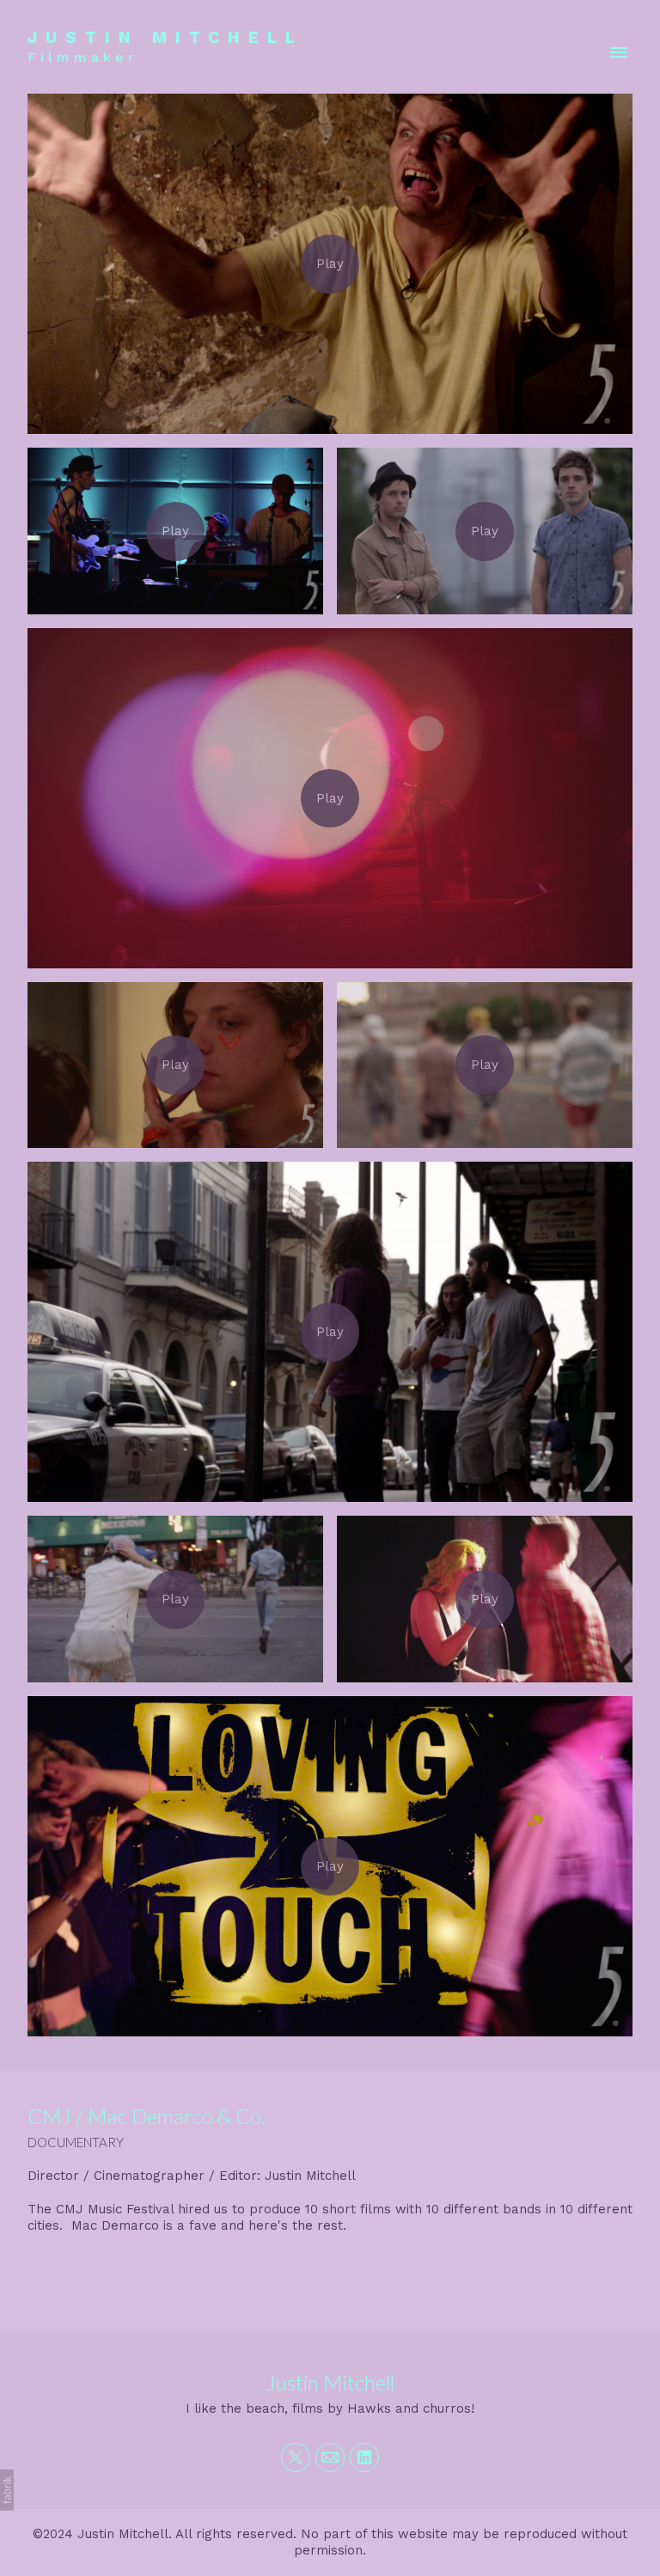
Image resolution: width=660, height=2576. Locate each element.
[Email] (330, 2457)
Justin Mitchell (330, 2382)
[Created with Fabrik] (7, 2490)
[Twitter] (296, 2457)
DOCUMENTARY (76, 2142)
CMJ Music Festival (115, 2209)
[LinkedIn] (364, 2457)
